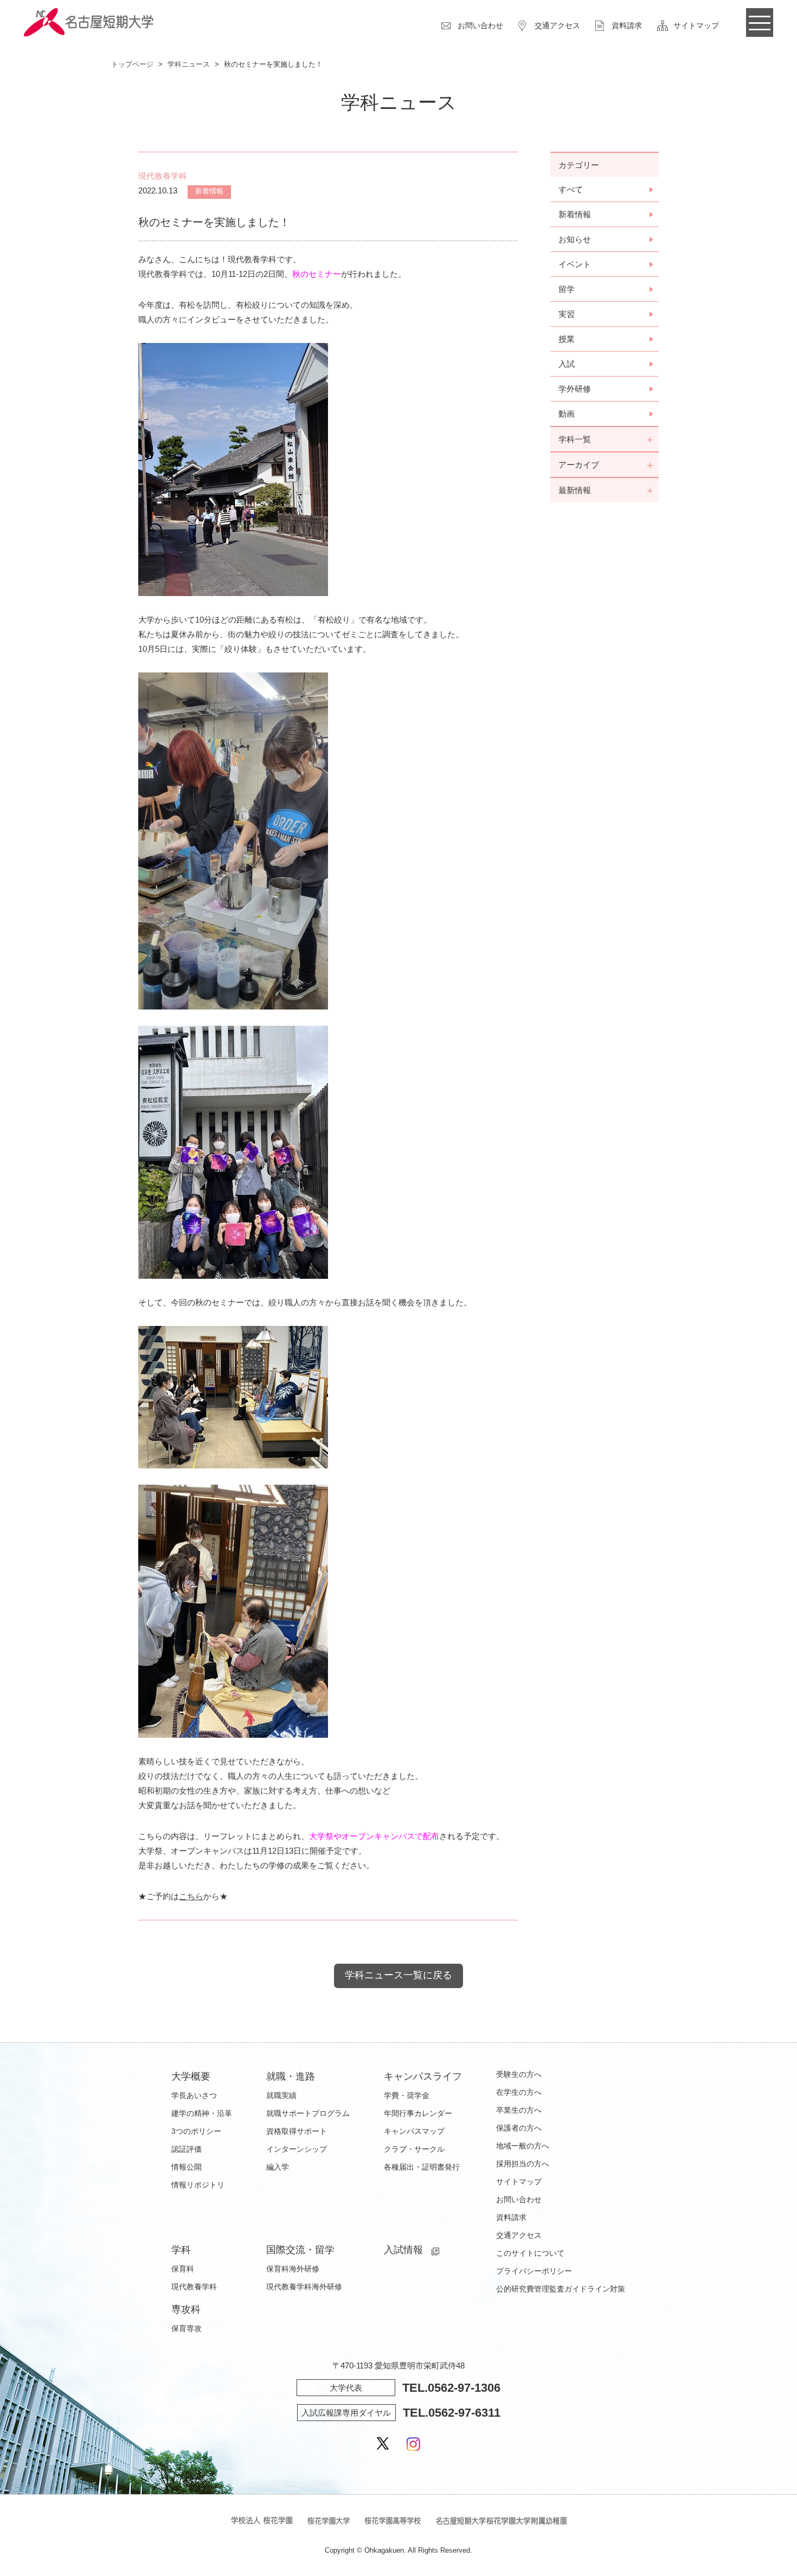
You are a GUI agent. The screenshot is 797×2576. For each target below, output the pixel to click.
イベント (575, 264)
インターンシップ (297, 2149)
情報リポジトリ (198, 2185)
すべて (571, 189)
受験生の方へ (519, 2074)
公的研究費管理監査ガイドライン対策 (561, 2289)
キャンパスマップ (414, 2131)
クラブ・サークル (414, 2149)
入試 (567, 364)
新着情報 (575, 214)
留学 (567, 289)
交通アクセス (557, 25)
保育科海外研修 (293, 2269)
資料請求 (627, 25)
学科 (181, 2250)
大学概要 (191, 2076)
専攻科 (186, 2309)
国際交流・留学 (300, 2250)
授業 (567, 339)
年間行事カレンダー (418, 2113)
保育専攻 (187, 2328)
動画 (567, 414)
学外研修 (575, 389)
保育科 (183, 2269)
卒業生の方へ (519, 2110)
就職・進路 (291, 2076)
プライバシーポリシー (534, 2271)
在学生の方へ (519, 2092)
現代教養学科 (194, 2287)
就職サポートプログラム (308, 2113)
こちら (191, 1896)
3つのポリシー (196, 2131)
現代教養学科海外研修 (304, 2287)
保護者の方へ (519, 2128)
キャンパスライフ (423, 2076)
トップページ (132, 64)
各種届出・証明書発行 (422, 2167)
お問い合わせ (480, 25)
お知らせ (575, 239)
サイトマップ (696, 25)
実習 (567, 314)
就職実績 (281, 2095)
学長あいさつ (194, 2095)
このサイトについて (530, 2253)
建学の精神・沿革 (202, 2113)
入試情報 (403, 2250)
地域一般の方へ (523, 2146)
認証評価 (187, 2149)
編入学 (278, 2167)
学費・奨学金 (407, 2095)
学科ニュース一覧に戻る (398, 1975)
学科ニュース (189, 64)
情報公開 (187, 2167)
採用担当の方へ (523, 2164)
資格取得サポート (297, 2131)
